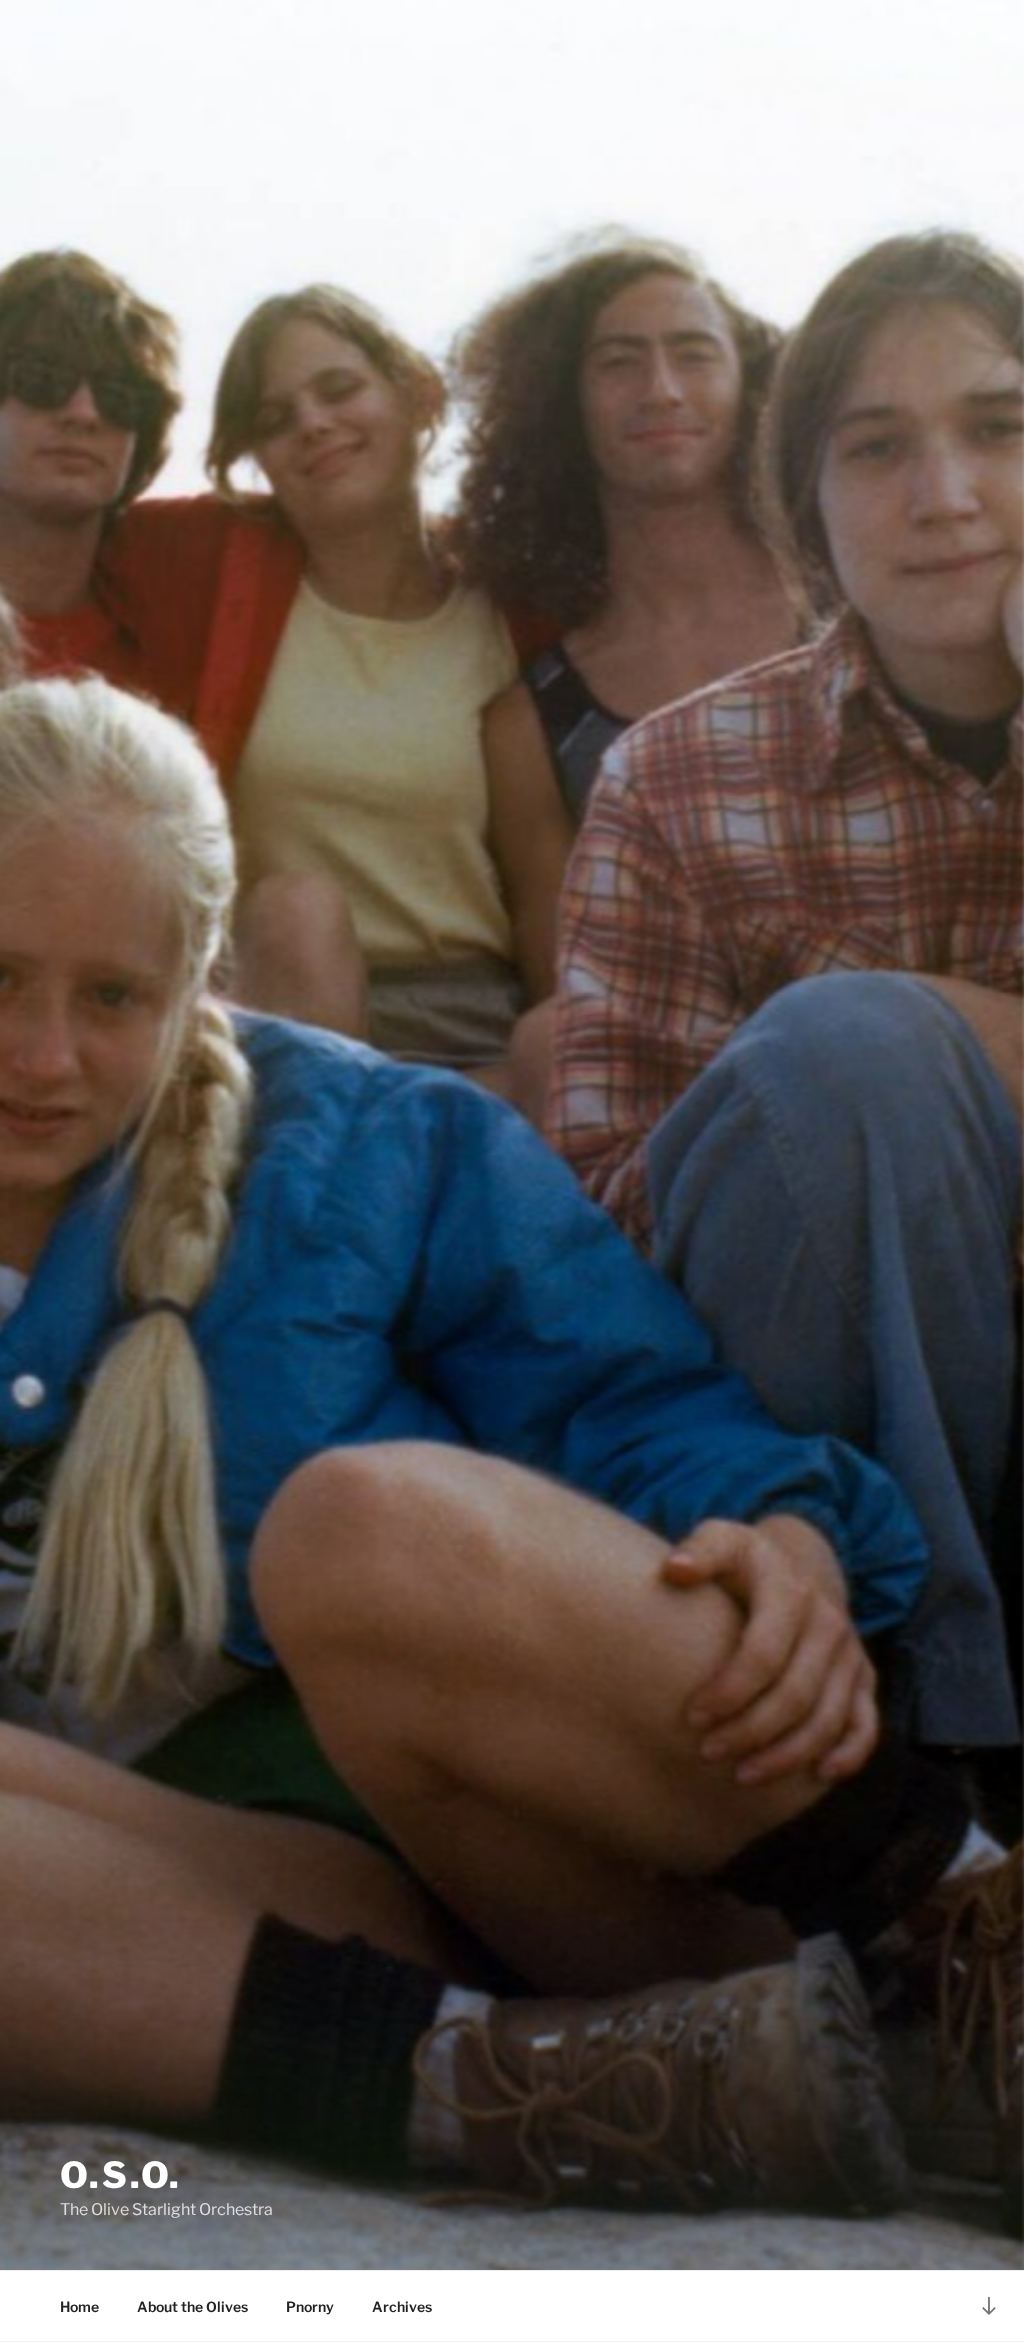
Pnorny (310, 2306)
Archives (402, 2306)
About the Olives (192, 2306)
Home (79, 2306)
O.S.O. (121, 2175)
